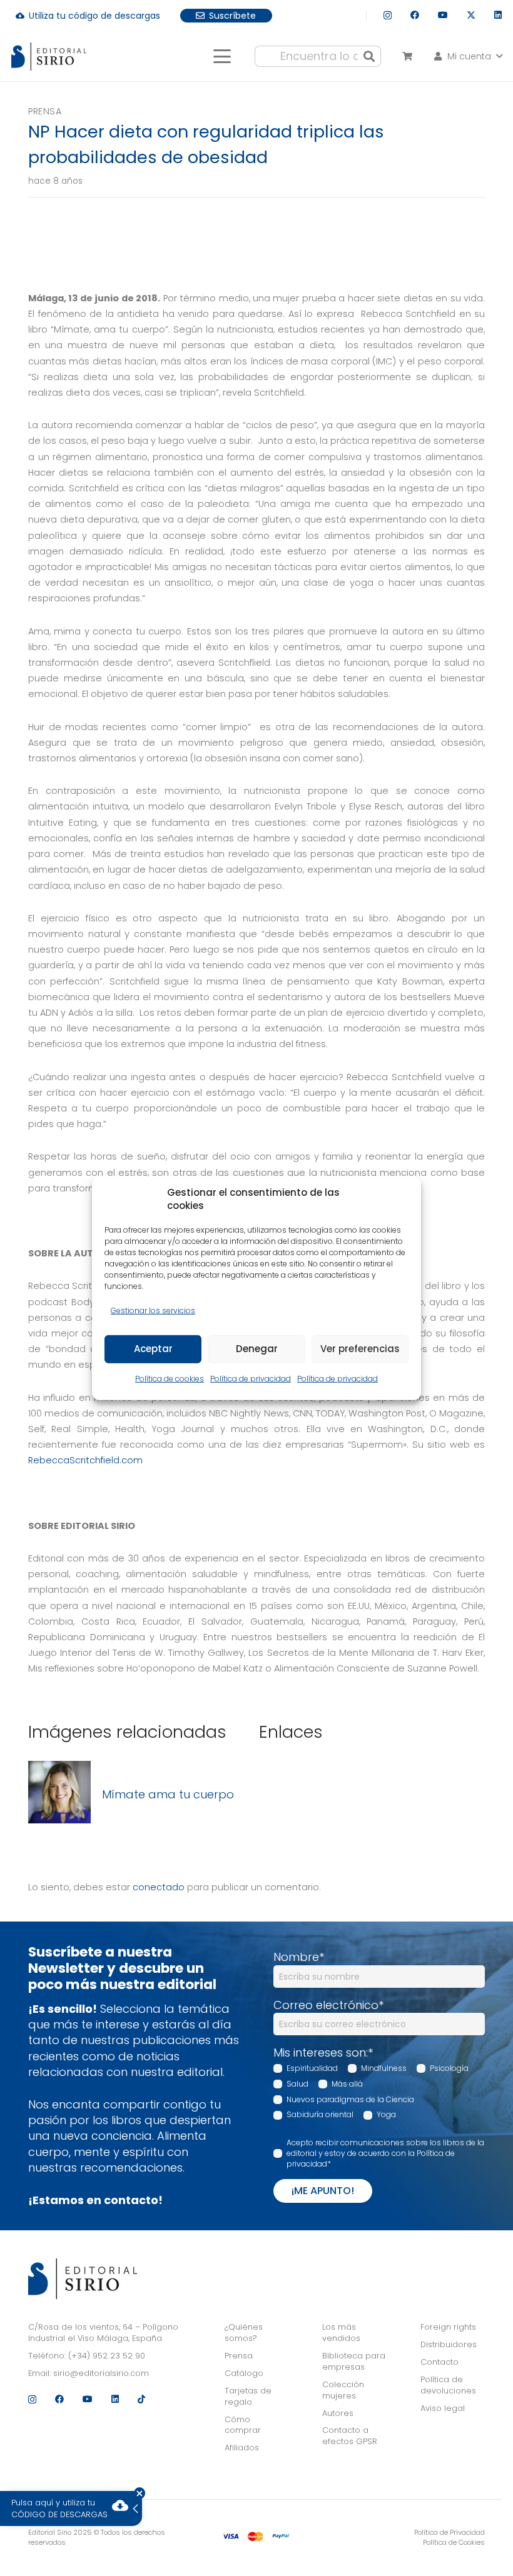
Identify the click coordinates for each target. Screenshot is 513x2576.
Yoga (386, 2114)
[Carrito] (407, 56)
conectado (159, 1887)
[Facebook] (415, 15)
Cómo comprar (243, 2425)
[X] (471, 15)
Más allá (347, 2084)
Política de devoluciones (448, 2385)
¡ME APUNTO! (323, 2191)
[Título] (59, 1794)
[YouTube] (443, 15)
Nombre (299, 1957)
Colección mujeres (343, 2390)
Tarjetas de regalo (248, 2396)
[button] (222, 56)
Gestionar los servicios (153, 1310)
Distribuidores (449, 2344)
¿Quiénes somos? (244, 2333)
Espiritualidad (312, 2068)
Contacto (439, 2362)
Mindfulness (384, 2068)
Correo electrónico (328, 2005)
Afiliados (242, 2448)
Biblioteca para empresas (354, 2361)
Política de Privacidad (450, 2532)
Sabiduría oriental (320, 2114)
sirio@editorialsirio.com (101, 2373)
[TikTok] (141, 2399)
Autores (338, 2413)
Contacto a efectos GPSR (350, 2436)
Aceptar (153, 1349)
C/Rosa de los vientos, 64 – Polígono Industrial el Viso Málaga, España (103, 2333)
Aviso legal (443, 2408)
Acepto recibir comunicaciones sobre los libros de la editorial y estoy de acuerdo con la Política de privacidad (385, 2153)
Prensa (45, 111)
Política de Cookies (454, 2542)
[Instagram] (388, 15)
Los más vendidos (341, 2333)
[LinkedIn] (498, 15)
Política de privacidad (251, 1379)
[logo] (49, 57)
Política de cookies (170, 1379)
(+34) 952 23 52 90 (107, 2356)
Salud (297, 2084)
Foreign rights (448, 2327)
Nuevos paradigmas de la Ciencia (350, 2099)
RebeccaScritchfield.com (85, 1460)
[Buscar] (369, 56)
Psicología (449, 2068)
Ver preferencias (360, 1349)
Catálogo (244, 2373)
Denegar (257, 1349)
